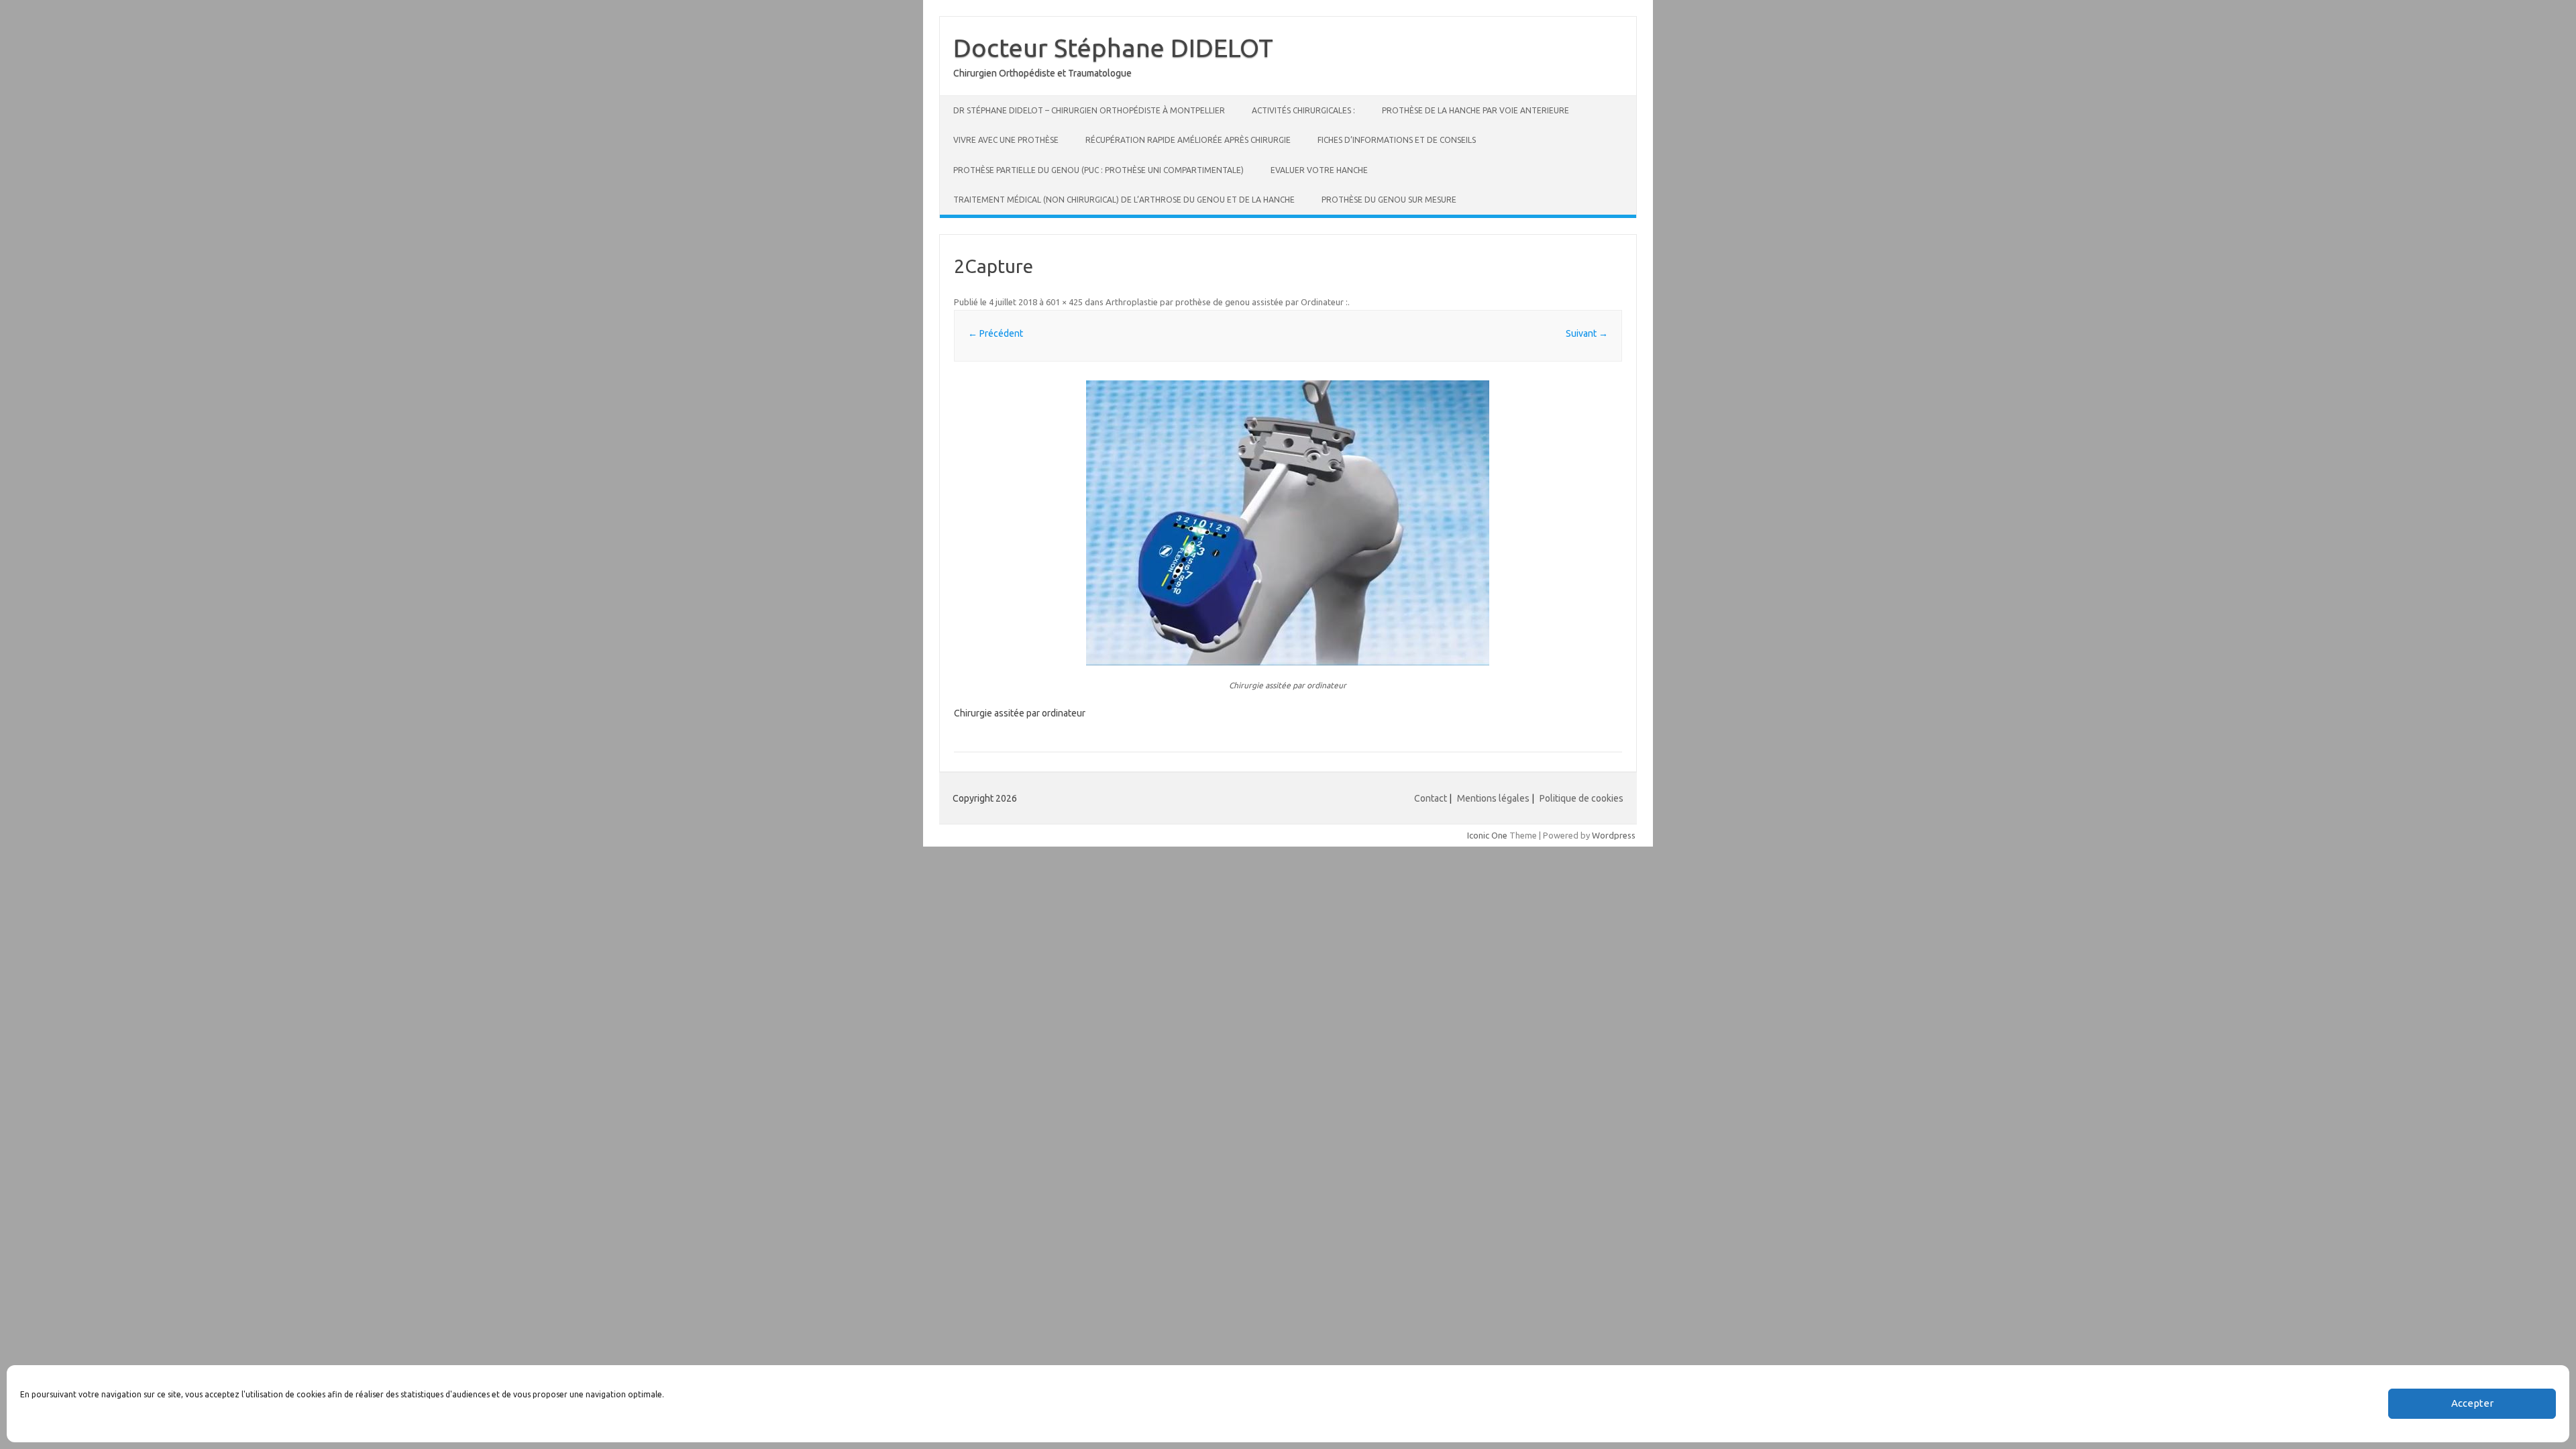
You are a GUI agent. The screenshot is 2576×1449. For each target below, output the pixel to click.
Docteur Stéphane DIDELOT (1113, 48)
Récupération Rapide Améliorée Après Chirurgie (1188, 140)
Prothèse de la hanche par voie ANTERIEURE (1475, 110)
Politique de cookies (1581, 798)
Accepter (2472, 1404)
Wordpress (1614, 835)
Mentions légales (1493, 798)
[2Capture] (1288, 523)
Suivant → (1587, 333)
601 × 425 (1064, 302)
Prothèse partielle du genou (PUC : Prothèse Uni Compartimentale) (1098, 170)
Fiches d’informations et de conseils (1397, 140)
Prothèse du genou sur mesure (1389, 200)
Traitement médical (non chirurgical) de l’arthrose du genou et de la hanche (1124, 200)
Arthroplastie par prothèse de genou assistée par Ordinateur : (1227, 302)
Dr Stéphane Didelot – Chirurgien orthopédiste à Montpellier (1089, 110)
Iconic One (1487, 835)
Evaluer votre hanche (1319, 170)
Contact (1431, 798)
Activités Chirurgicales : (1303, 110)
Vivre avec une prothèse (1006, 140)
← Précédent (996, 333)
